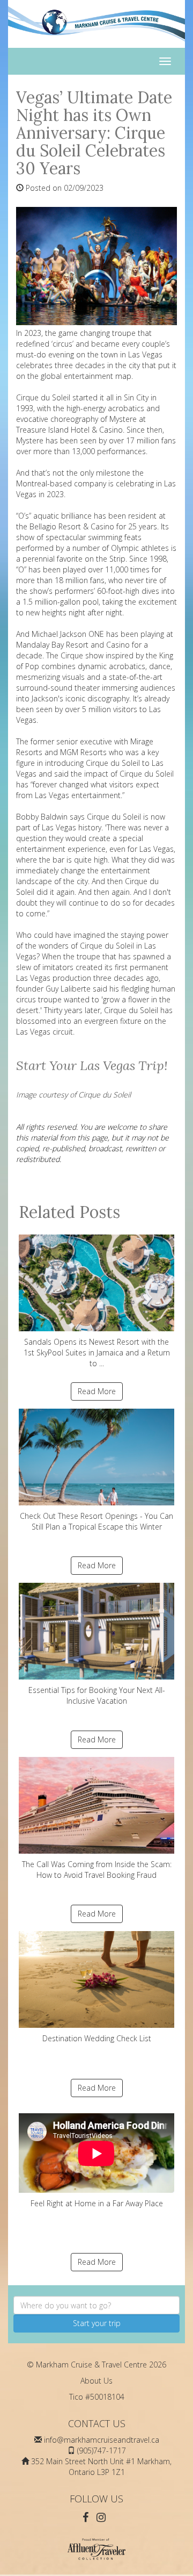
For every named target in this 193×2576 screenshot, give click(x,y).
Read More (97, 1391)
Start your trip (97, 2323)
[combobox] (96, 2305)
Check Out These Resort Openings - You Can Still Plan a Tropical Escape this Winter (96, 1521)
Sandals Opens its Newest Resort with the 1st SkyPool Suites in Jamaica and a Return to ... (97, 1352)
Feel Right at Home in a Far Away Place (97, 2203)
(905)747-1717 (102, 2451)
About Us (96, 2381)
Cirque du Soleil (107, 946)
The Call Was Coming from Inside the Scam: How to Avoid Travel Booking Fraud (97, 1870)
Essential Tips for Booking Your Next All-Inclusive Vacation (97, 1695)
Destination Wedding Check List (97, 2038)
